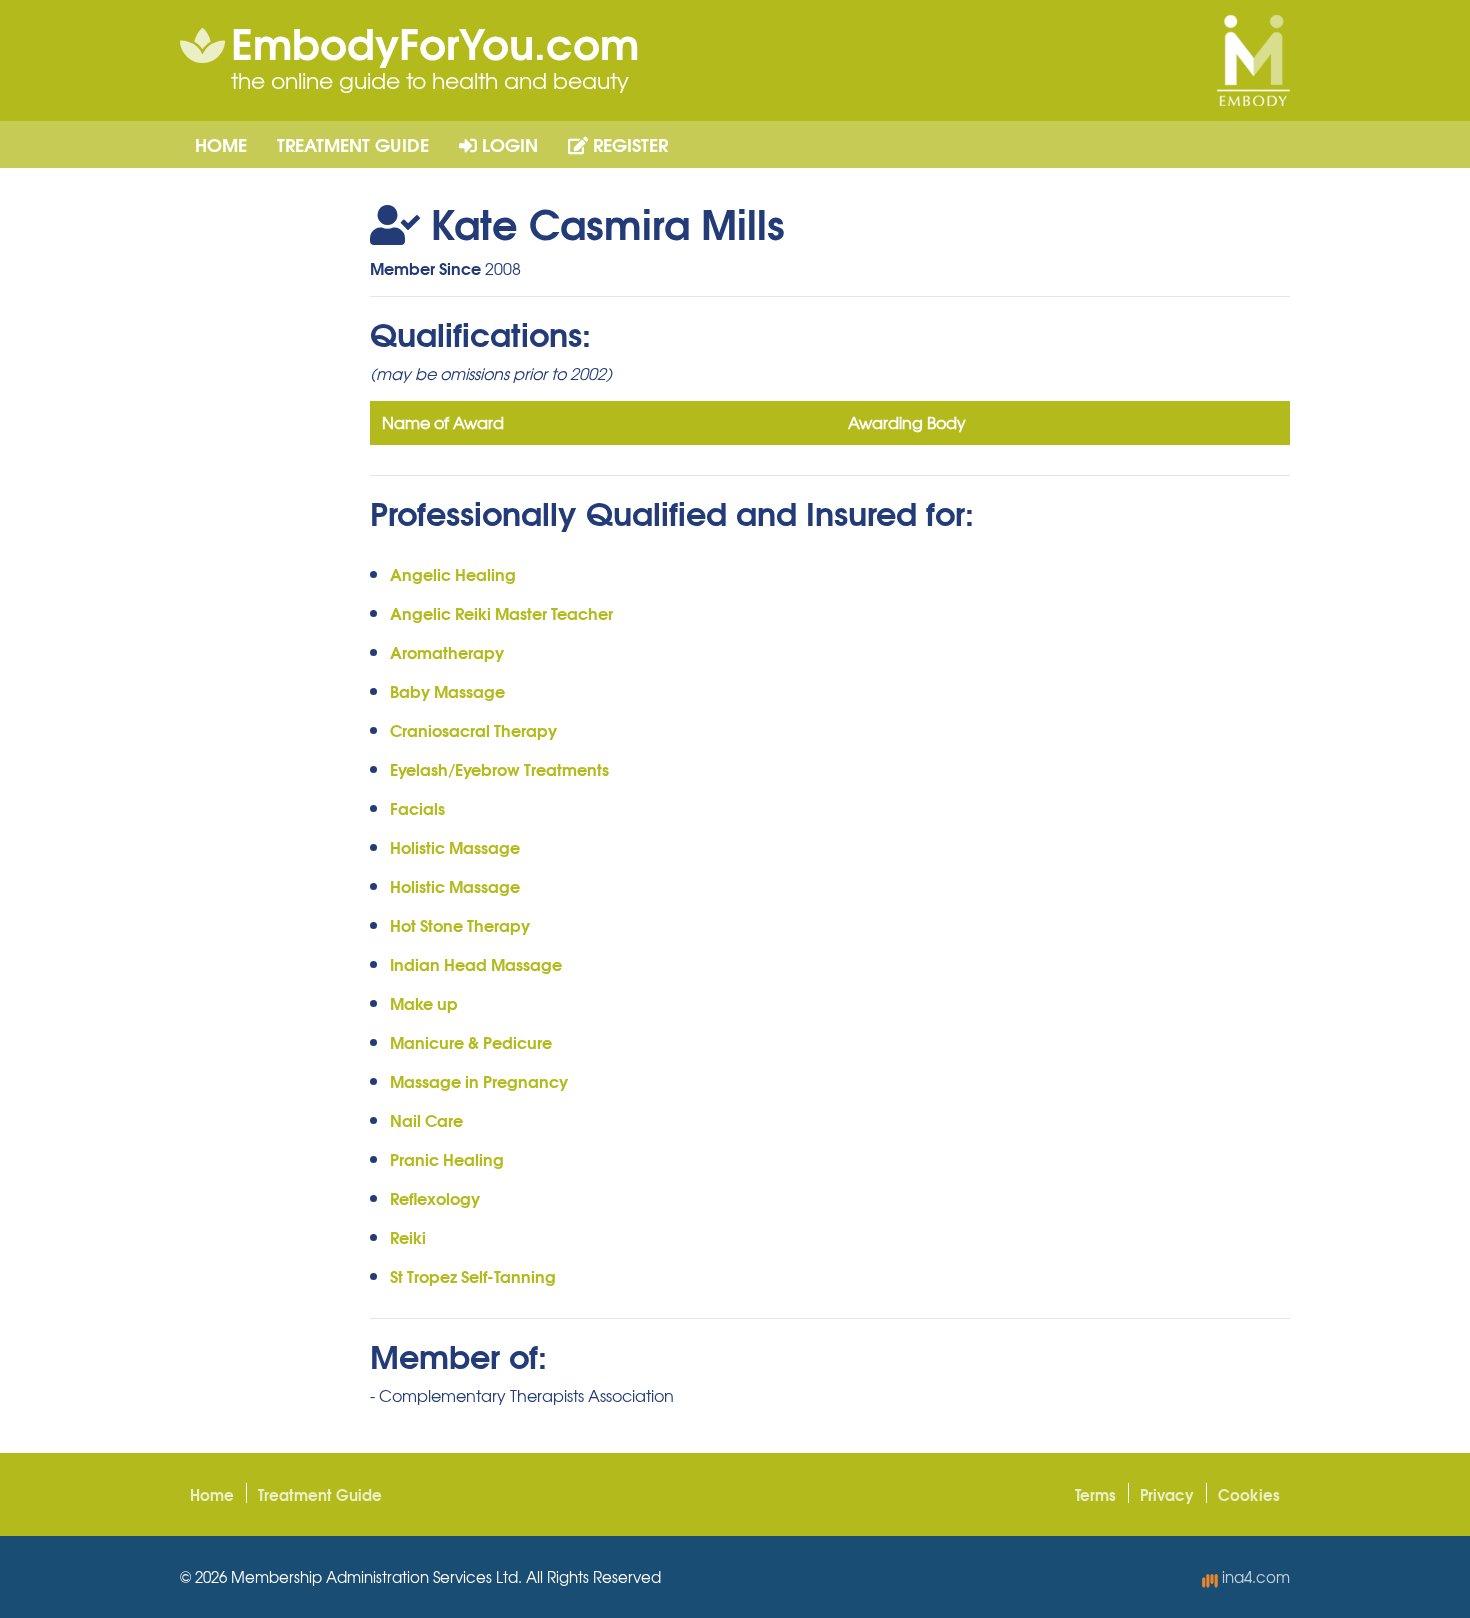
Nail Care (426, 1119)
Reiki (408, 1236)
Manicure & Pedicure (471, 1041)
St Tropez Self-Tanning (473, 1275)
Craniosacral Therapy (473, 729)
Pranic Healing (447, 1158)
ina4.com (1254, 1577)
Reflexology (435, 1197)
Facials (417, 807)
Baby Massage (447, 690)
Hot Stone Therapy (460, 924)
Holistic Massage (455, 846)
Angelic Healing (453, 573)
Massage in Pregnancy (479, 1080)
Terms (1095, 1494)
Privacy (1167, 1494)
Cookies (1249, 1494)
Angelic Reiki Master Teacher (501, 612)
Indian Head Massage (476, 963)
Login (507, 144)
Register (628, 144)
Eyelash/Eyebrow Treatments (499, 768)
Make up (424, 1002)
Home (221, 144)
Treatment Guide (353, 144)
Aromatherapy (447, 651)
